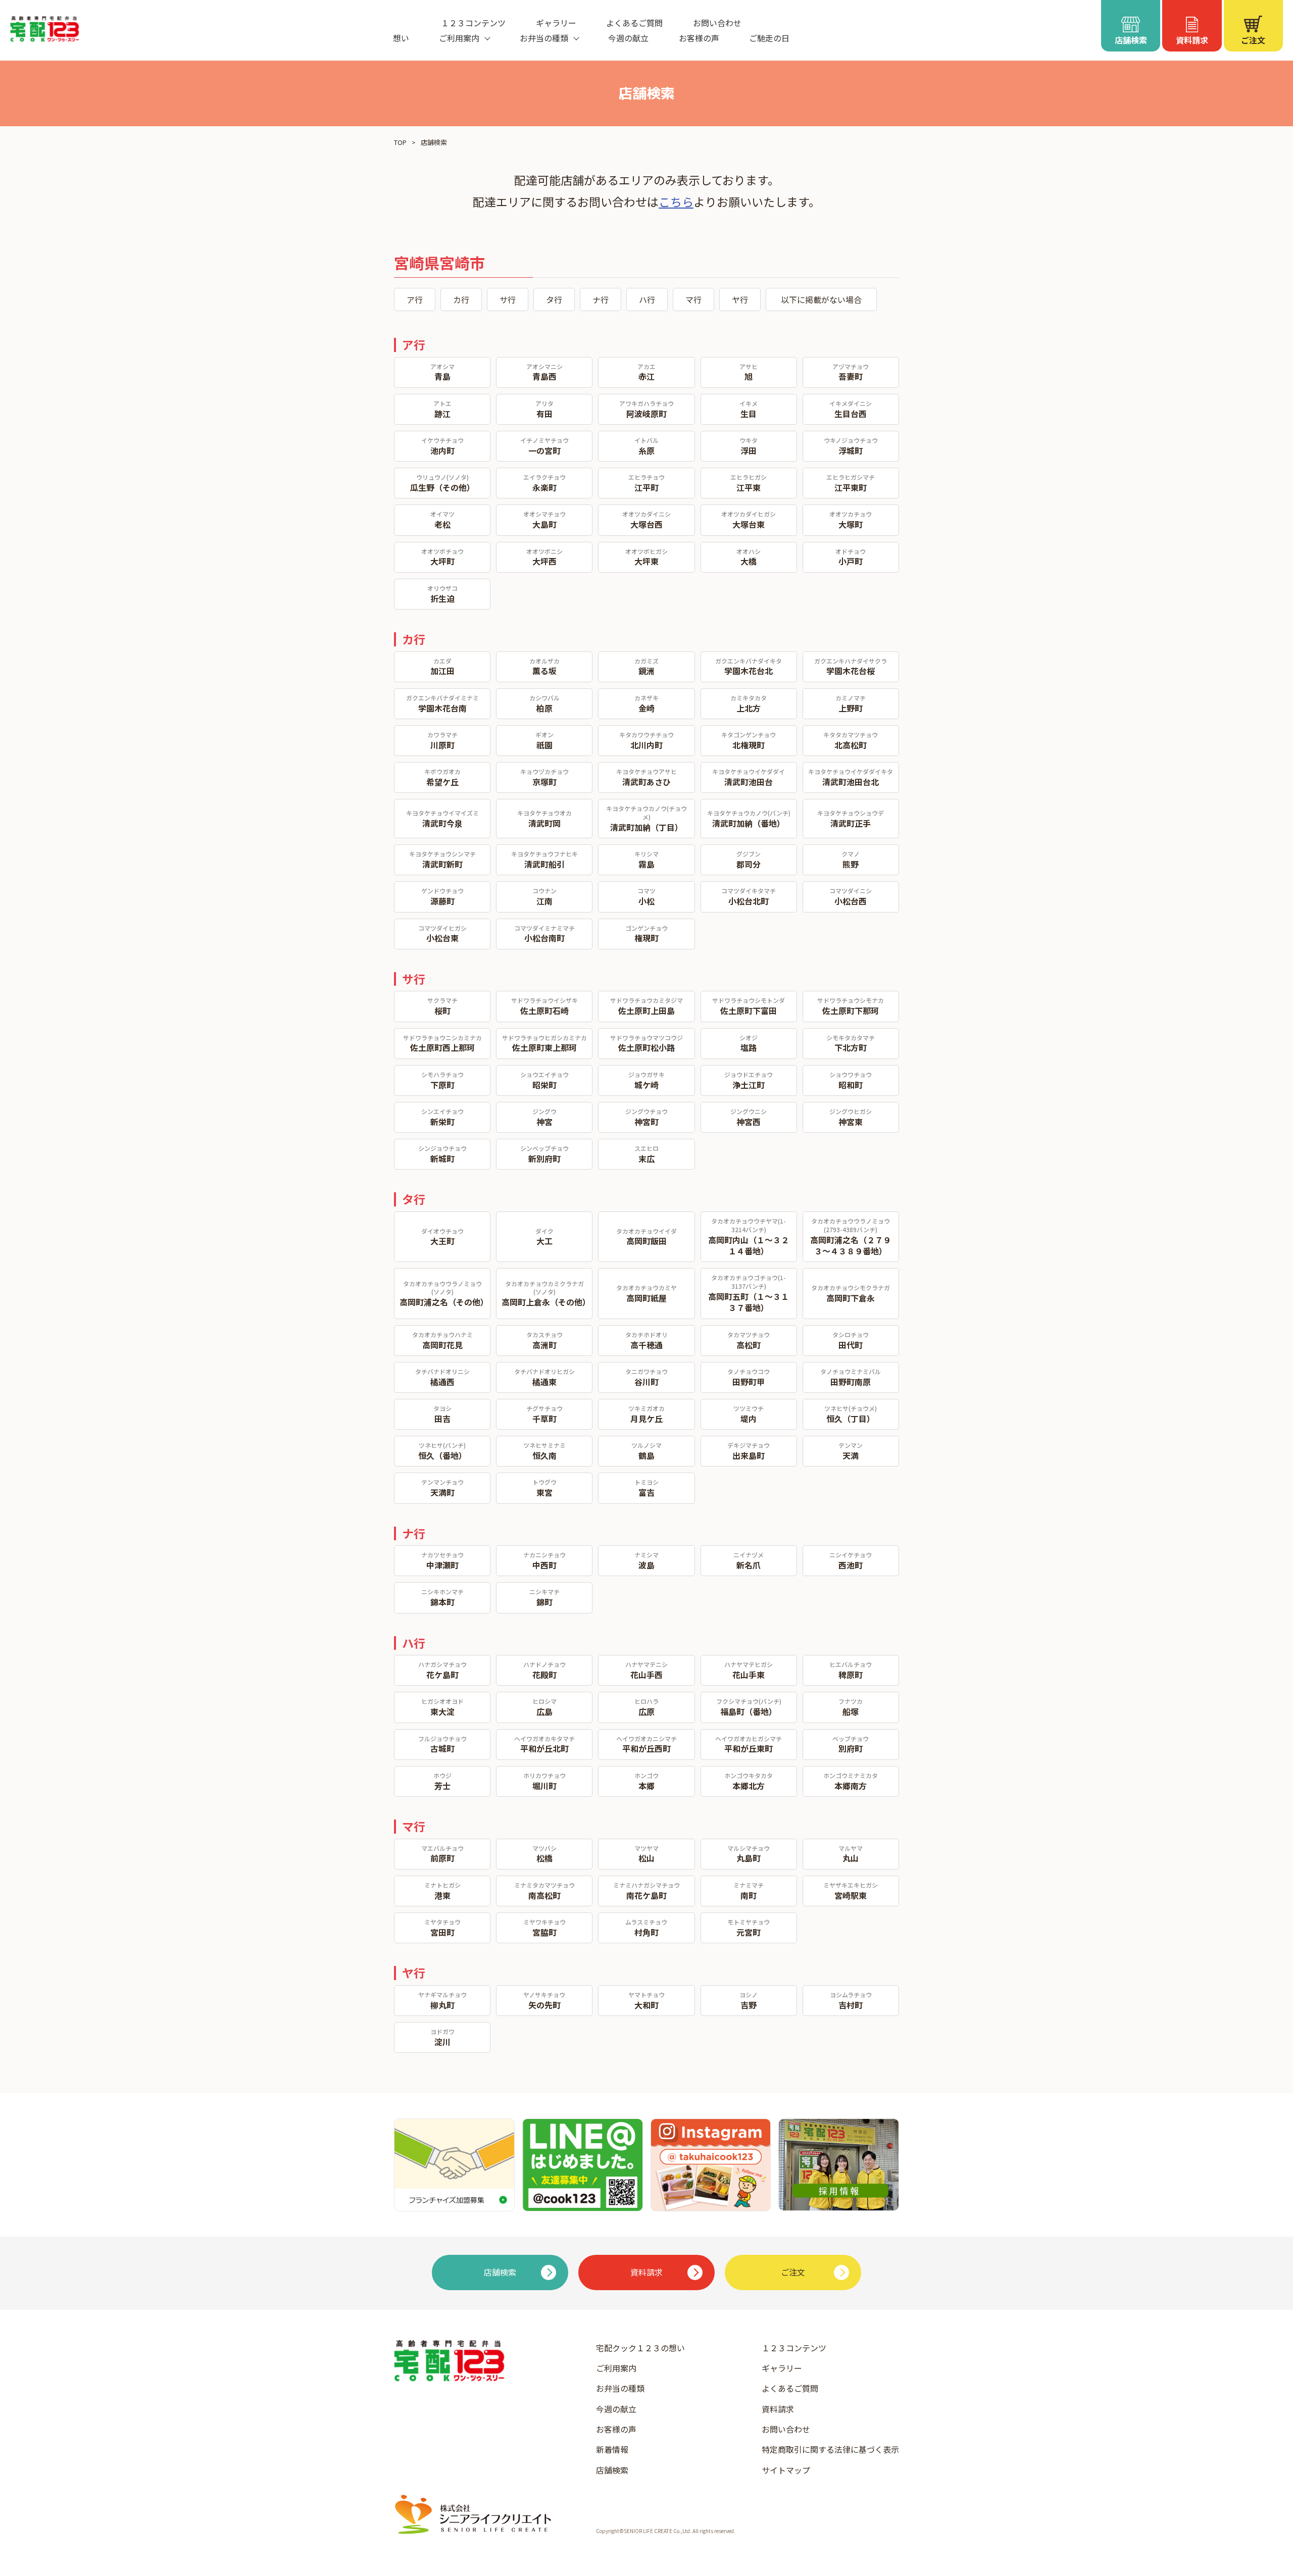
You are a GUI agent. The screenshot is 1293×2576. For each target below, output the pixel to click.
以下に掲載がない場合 (821, 299)
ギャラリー (556, 23)
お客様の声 (699, 38)
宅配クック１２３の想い (640, 2348)
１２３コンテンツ (473, 23)
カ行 (461, 299)
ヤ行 (740, 299)
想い (401, 38)
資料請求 (778, 2409)
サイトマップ (786, 2470)
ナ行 (601, 299)
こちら (676, 201)
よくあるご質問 (634, 23)
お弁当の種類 (620, 2388)
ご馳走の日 (769, 38)
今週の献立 (628, 38)
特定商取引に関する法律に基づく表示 (830, 2449)
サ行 (508, 299)
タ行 (554, 299)
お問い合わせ (717, 23)
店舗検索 (612, 2470)
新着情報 (612, 2449)
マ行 (693, 299)
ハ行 (647, 299)
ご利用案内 (616, 2368)
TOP (400, 142)
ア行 (415, 299)
